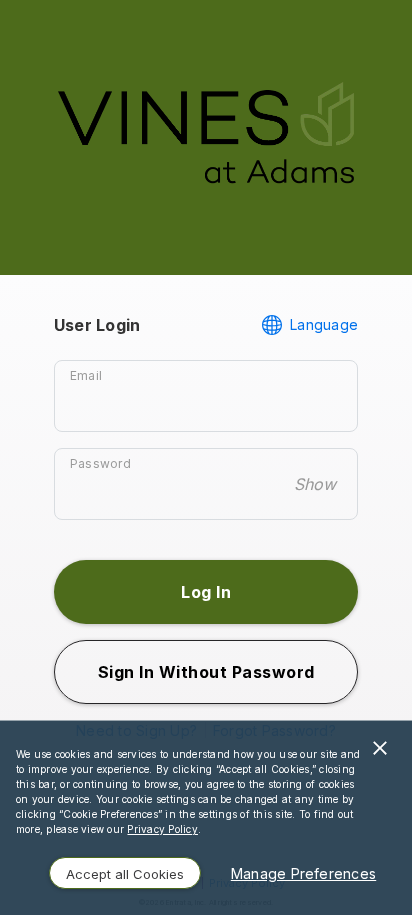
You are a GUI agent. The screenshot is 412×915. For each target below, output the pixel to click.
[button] (206, 592)
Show (315, 484)
